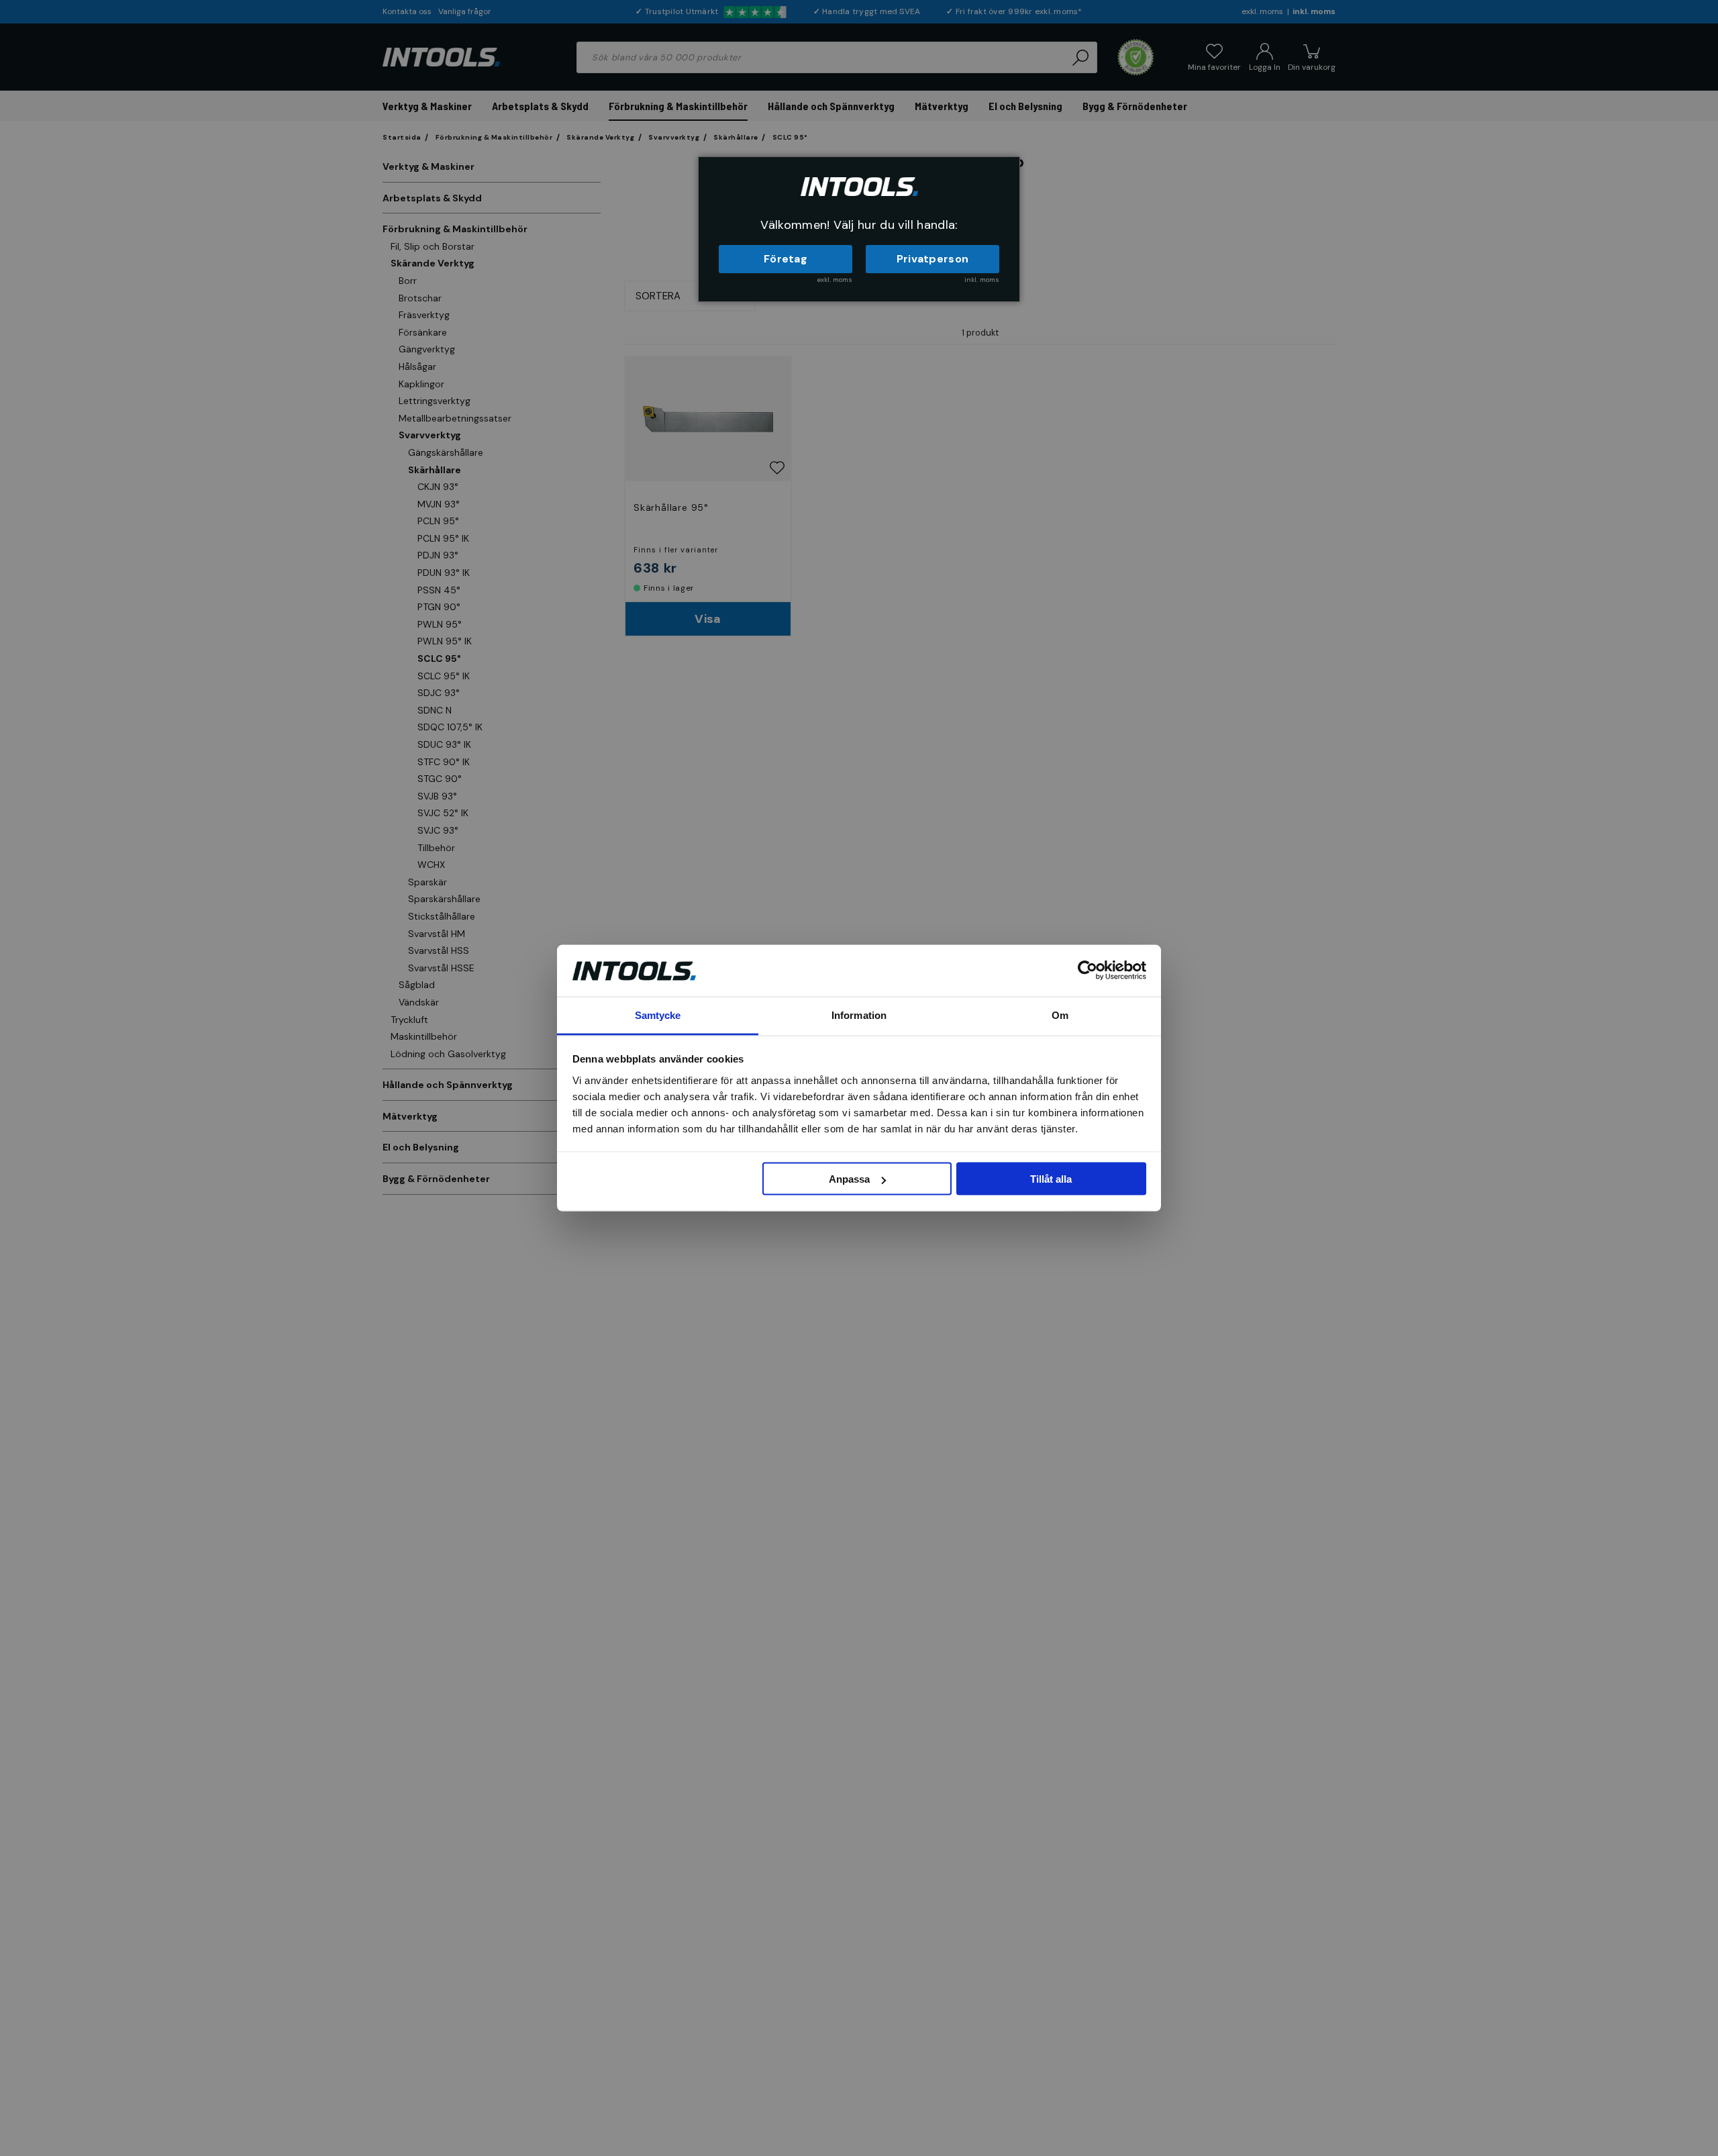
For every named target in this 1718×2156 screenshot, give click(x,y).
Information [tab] (859, 1015)
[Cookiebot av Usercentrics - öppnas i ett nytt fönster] (1088, 971)
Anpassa (849, 1179)
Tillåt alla (1051, 1179)
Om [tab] (1060, 1015)
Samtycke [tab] (658, 1015)
